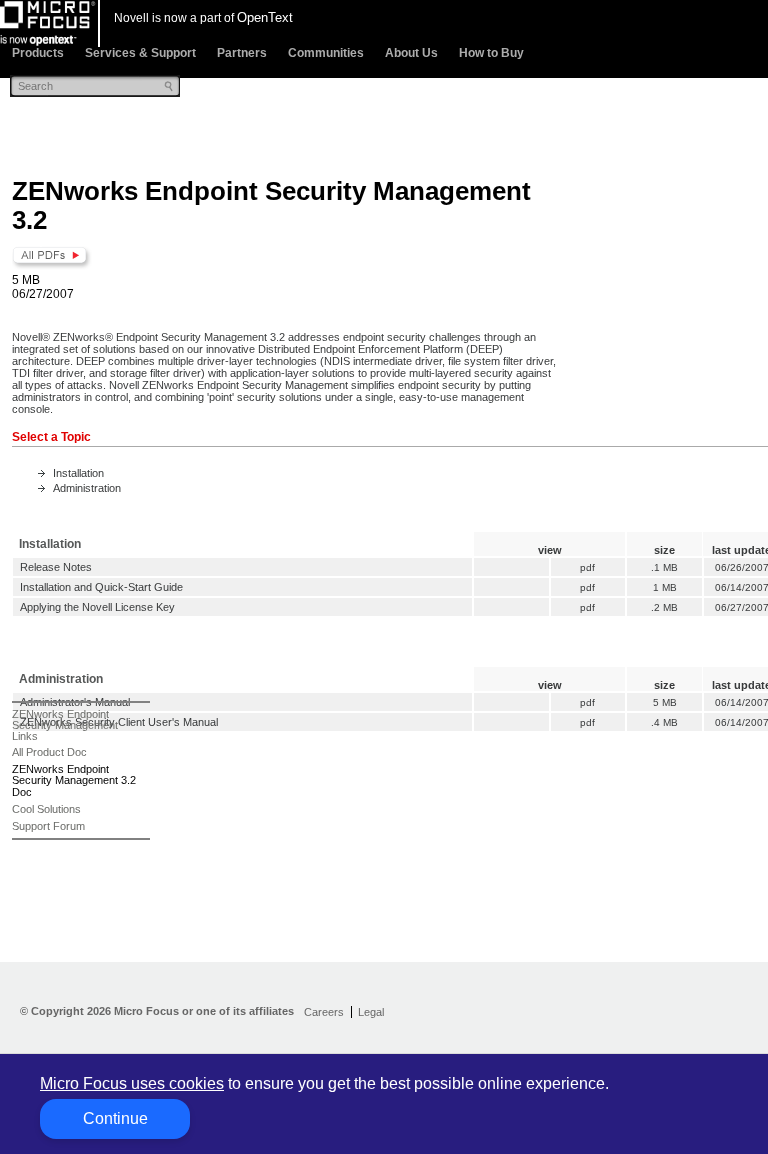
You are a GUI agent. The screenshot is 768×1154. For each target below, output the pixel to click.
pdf (587, 567)
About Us (411, 53)
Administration (87, 488)
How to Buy (491, 53)
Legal (371, 1012)
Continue (115, 1118)
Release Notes (56, 567)
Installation (78, 473)
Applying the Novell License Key (97, 607)
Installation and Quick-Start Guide (101, 587)
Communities (326, 53)
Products (38, 53)
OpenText (265, 17)
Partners (242, 53)
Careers (324, 1012)
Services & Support (140, 53)
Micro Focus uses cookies (132, 1083)
